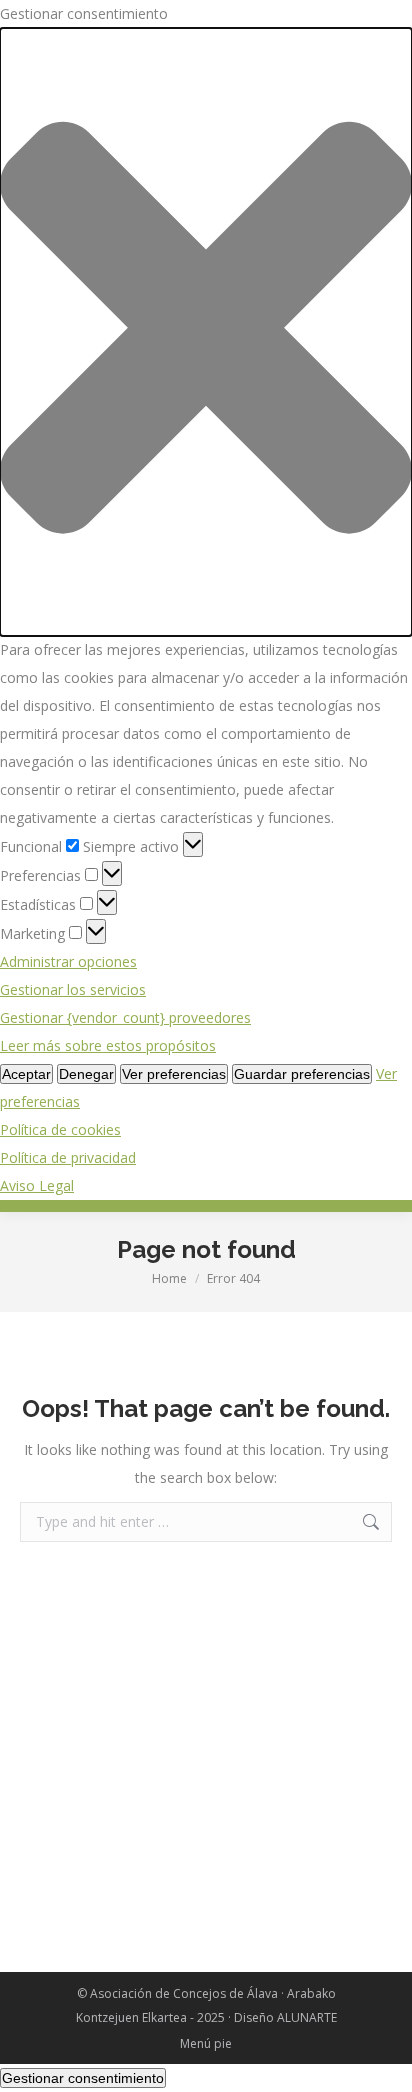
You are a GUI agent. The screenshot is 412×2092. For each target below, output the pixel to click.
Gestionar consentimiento (83, 2078)
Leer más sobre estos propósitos (108, 1045)
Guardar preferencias (302, 1074)
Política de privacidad (68, 1157)
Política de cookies (60, 1129)
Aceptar (26, 1074)
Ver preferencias (174, 1074)
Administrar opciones (68, 961)
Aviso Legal (37, 1185)
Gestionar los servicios (73, 989)
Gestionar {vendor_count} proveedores (125, 1017)
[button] (206, 332)
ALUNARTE (307, 2017)
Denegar (86, 1074)
